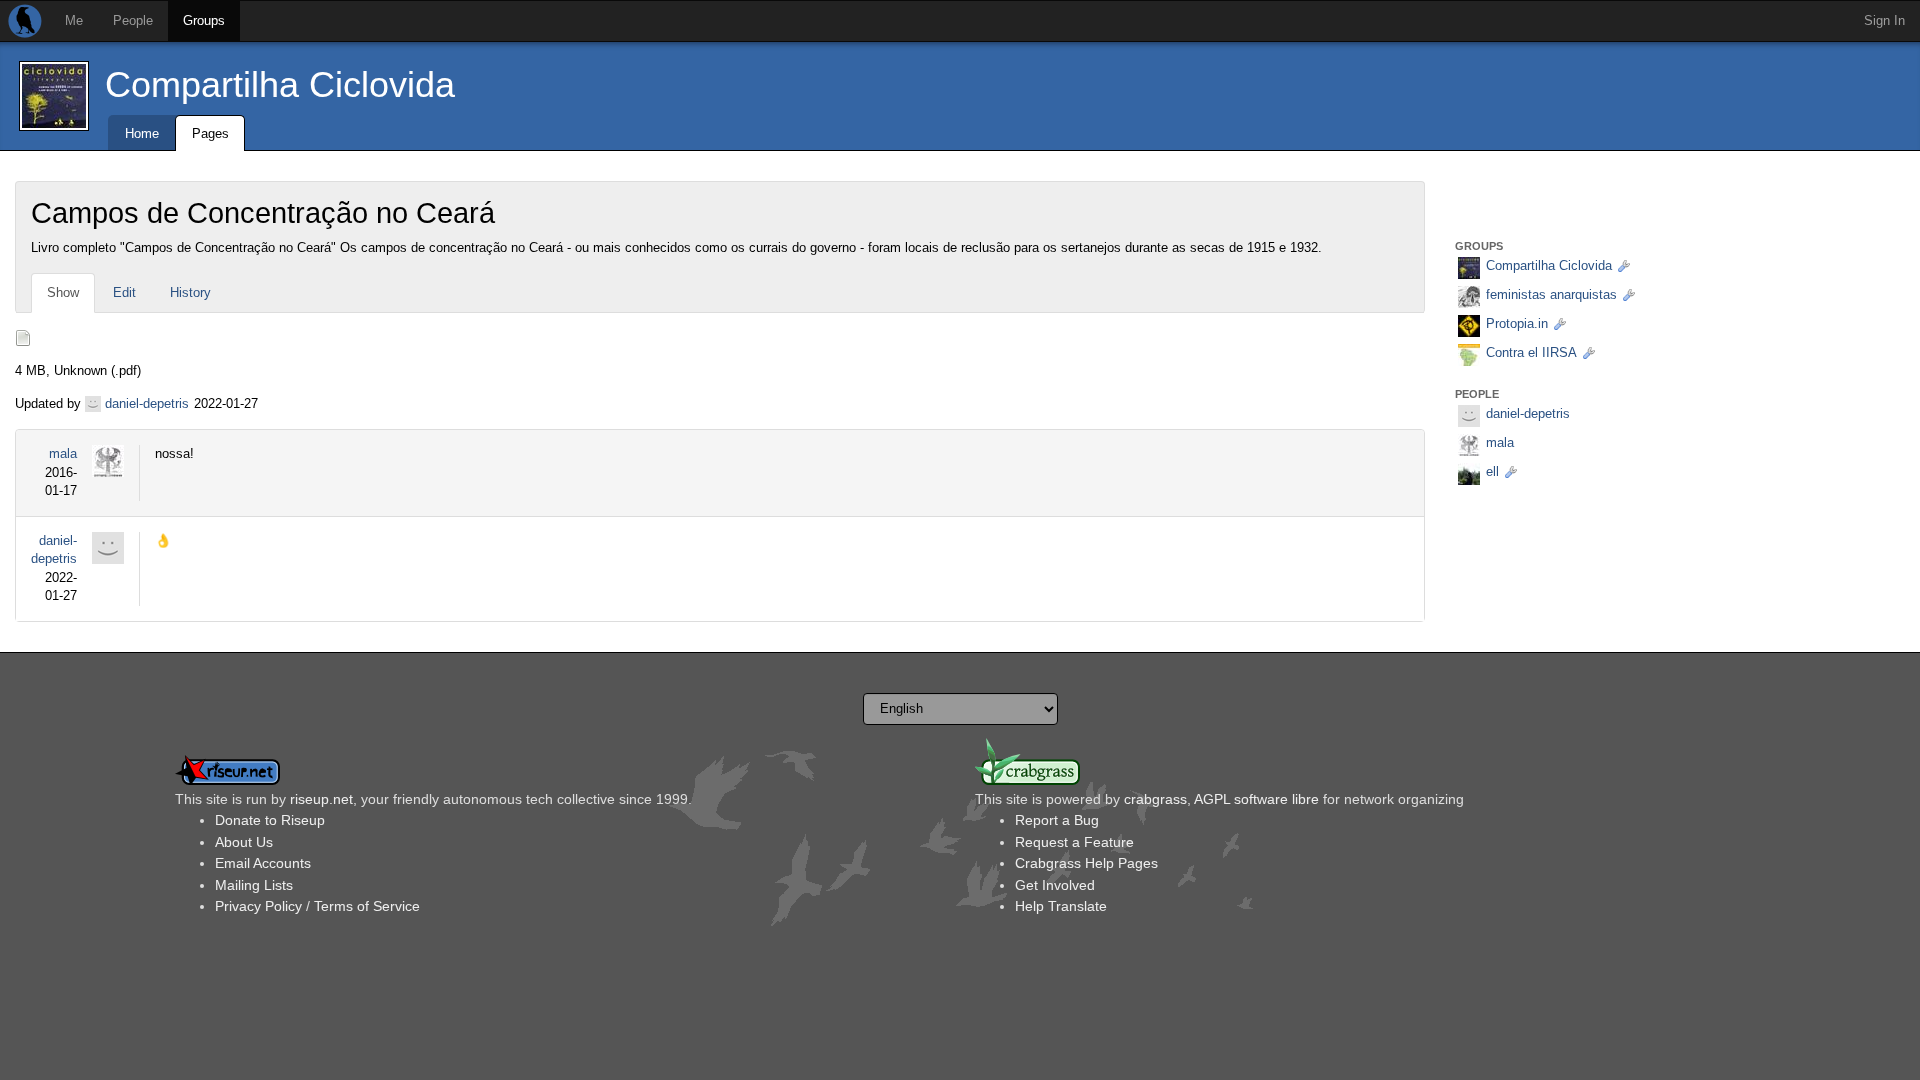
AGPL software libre (1256, 799)
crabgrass (1155, 799)
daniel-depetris (147, 403)
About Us (244, 842)
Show (63, 292)
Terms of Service (367, 906)
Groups (204, 20)
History (190, 292)
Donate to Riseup (270, 820)
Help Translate (1061, 906)
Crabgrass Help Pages (1086, 863)
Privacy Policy (258, 906)
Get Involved (1055, 885)
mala (63, 453)
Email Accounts (263, 863)
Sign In (1884, 20)
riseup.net (321, 799)
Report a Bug (1057, 820)
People (133, 20)
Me (74, 20)
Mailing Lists (254, 885)
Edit (124, 292)
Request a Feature (1074, 842)
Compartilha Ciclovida (280, 84)
